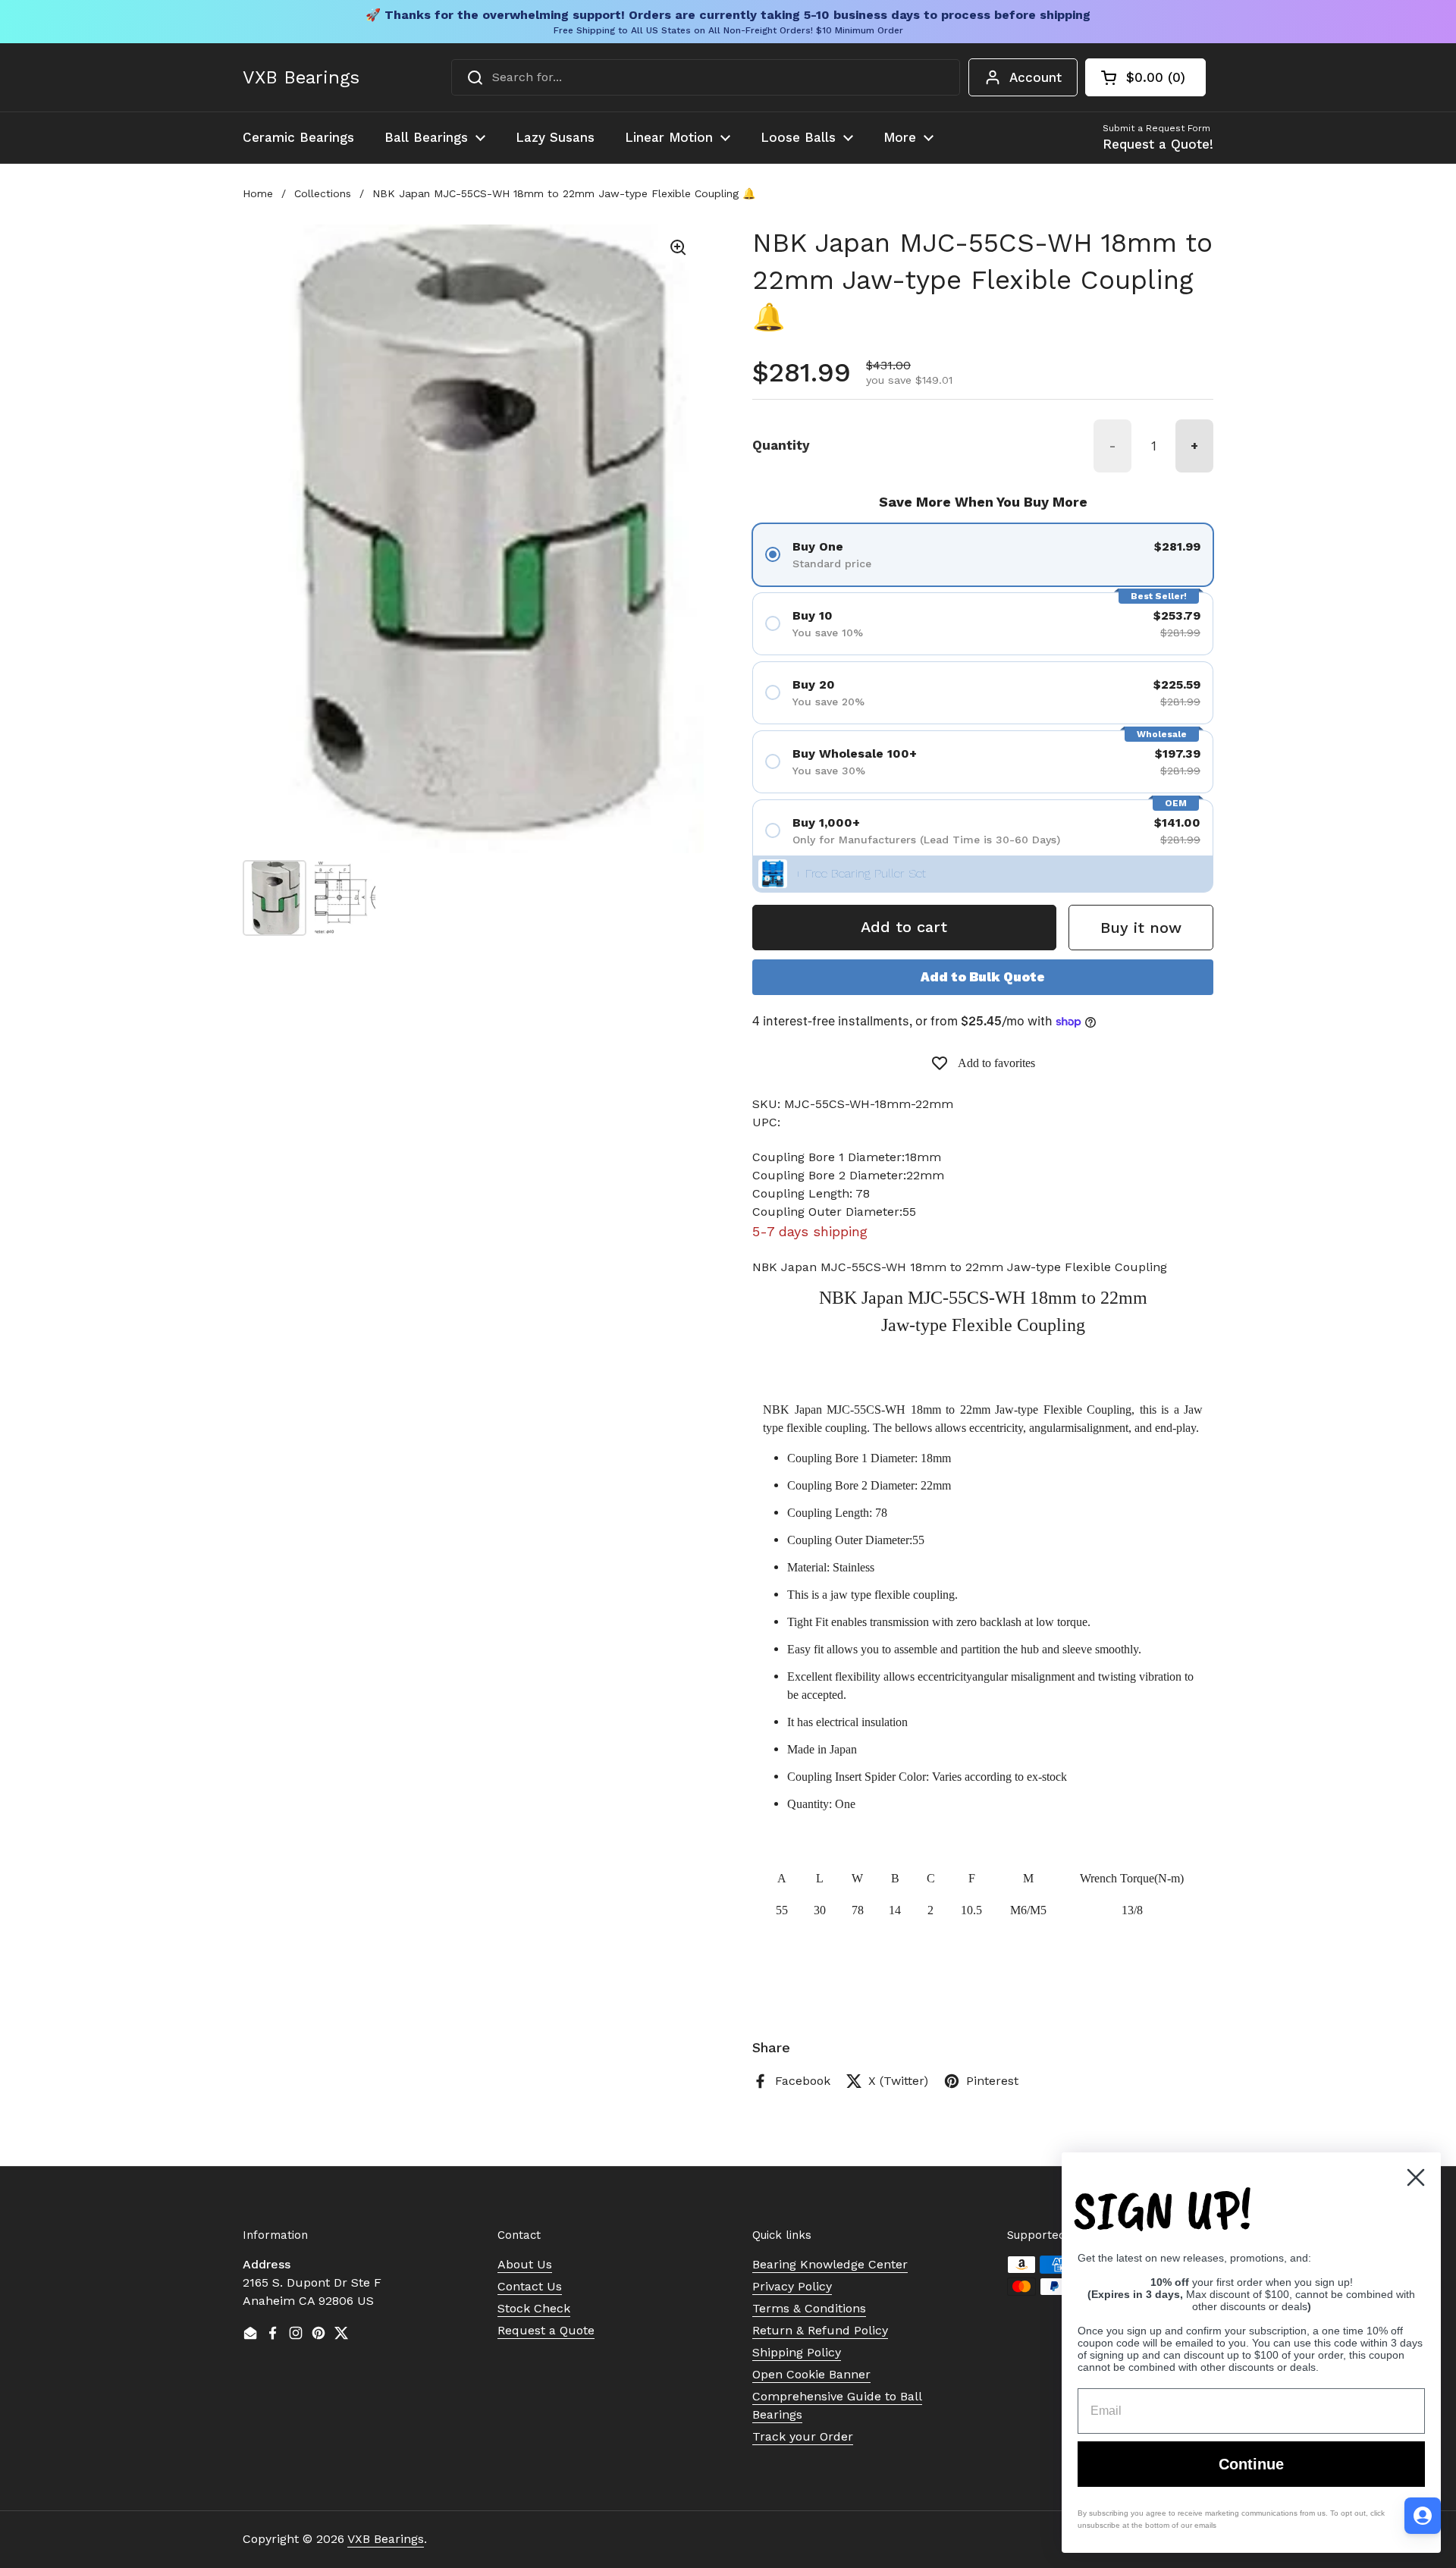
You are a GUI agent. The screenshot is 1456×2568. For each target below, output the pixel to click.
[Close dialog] (1416, 2177)
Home (258, 193)
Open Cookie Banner (811, 2374)
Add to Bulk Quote (983, 977)
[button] (1145, 77)
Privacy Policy (792, 2286)
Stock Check (534, 2308)
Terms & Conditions (809, 2308)
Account (1036, 77)
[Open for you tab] (1423, 2516)
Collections (323, 193)
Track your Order (803, 2436)
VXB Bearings (301, 77)
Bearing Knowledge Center (830, 2264)
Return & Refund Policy (820, 2330)
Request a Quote (546, 2330)
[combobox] (706, 77)
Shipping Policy (797, 2352)
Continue (1251, 2464)
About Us (525, 2264)
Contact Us (530, 2286)
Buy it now (1141, 928)
